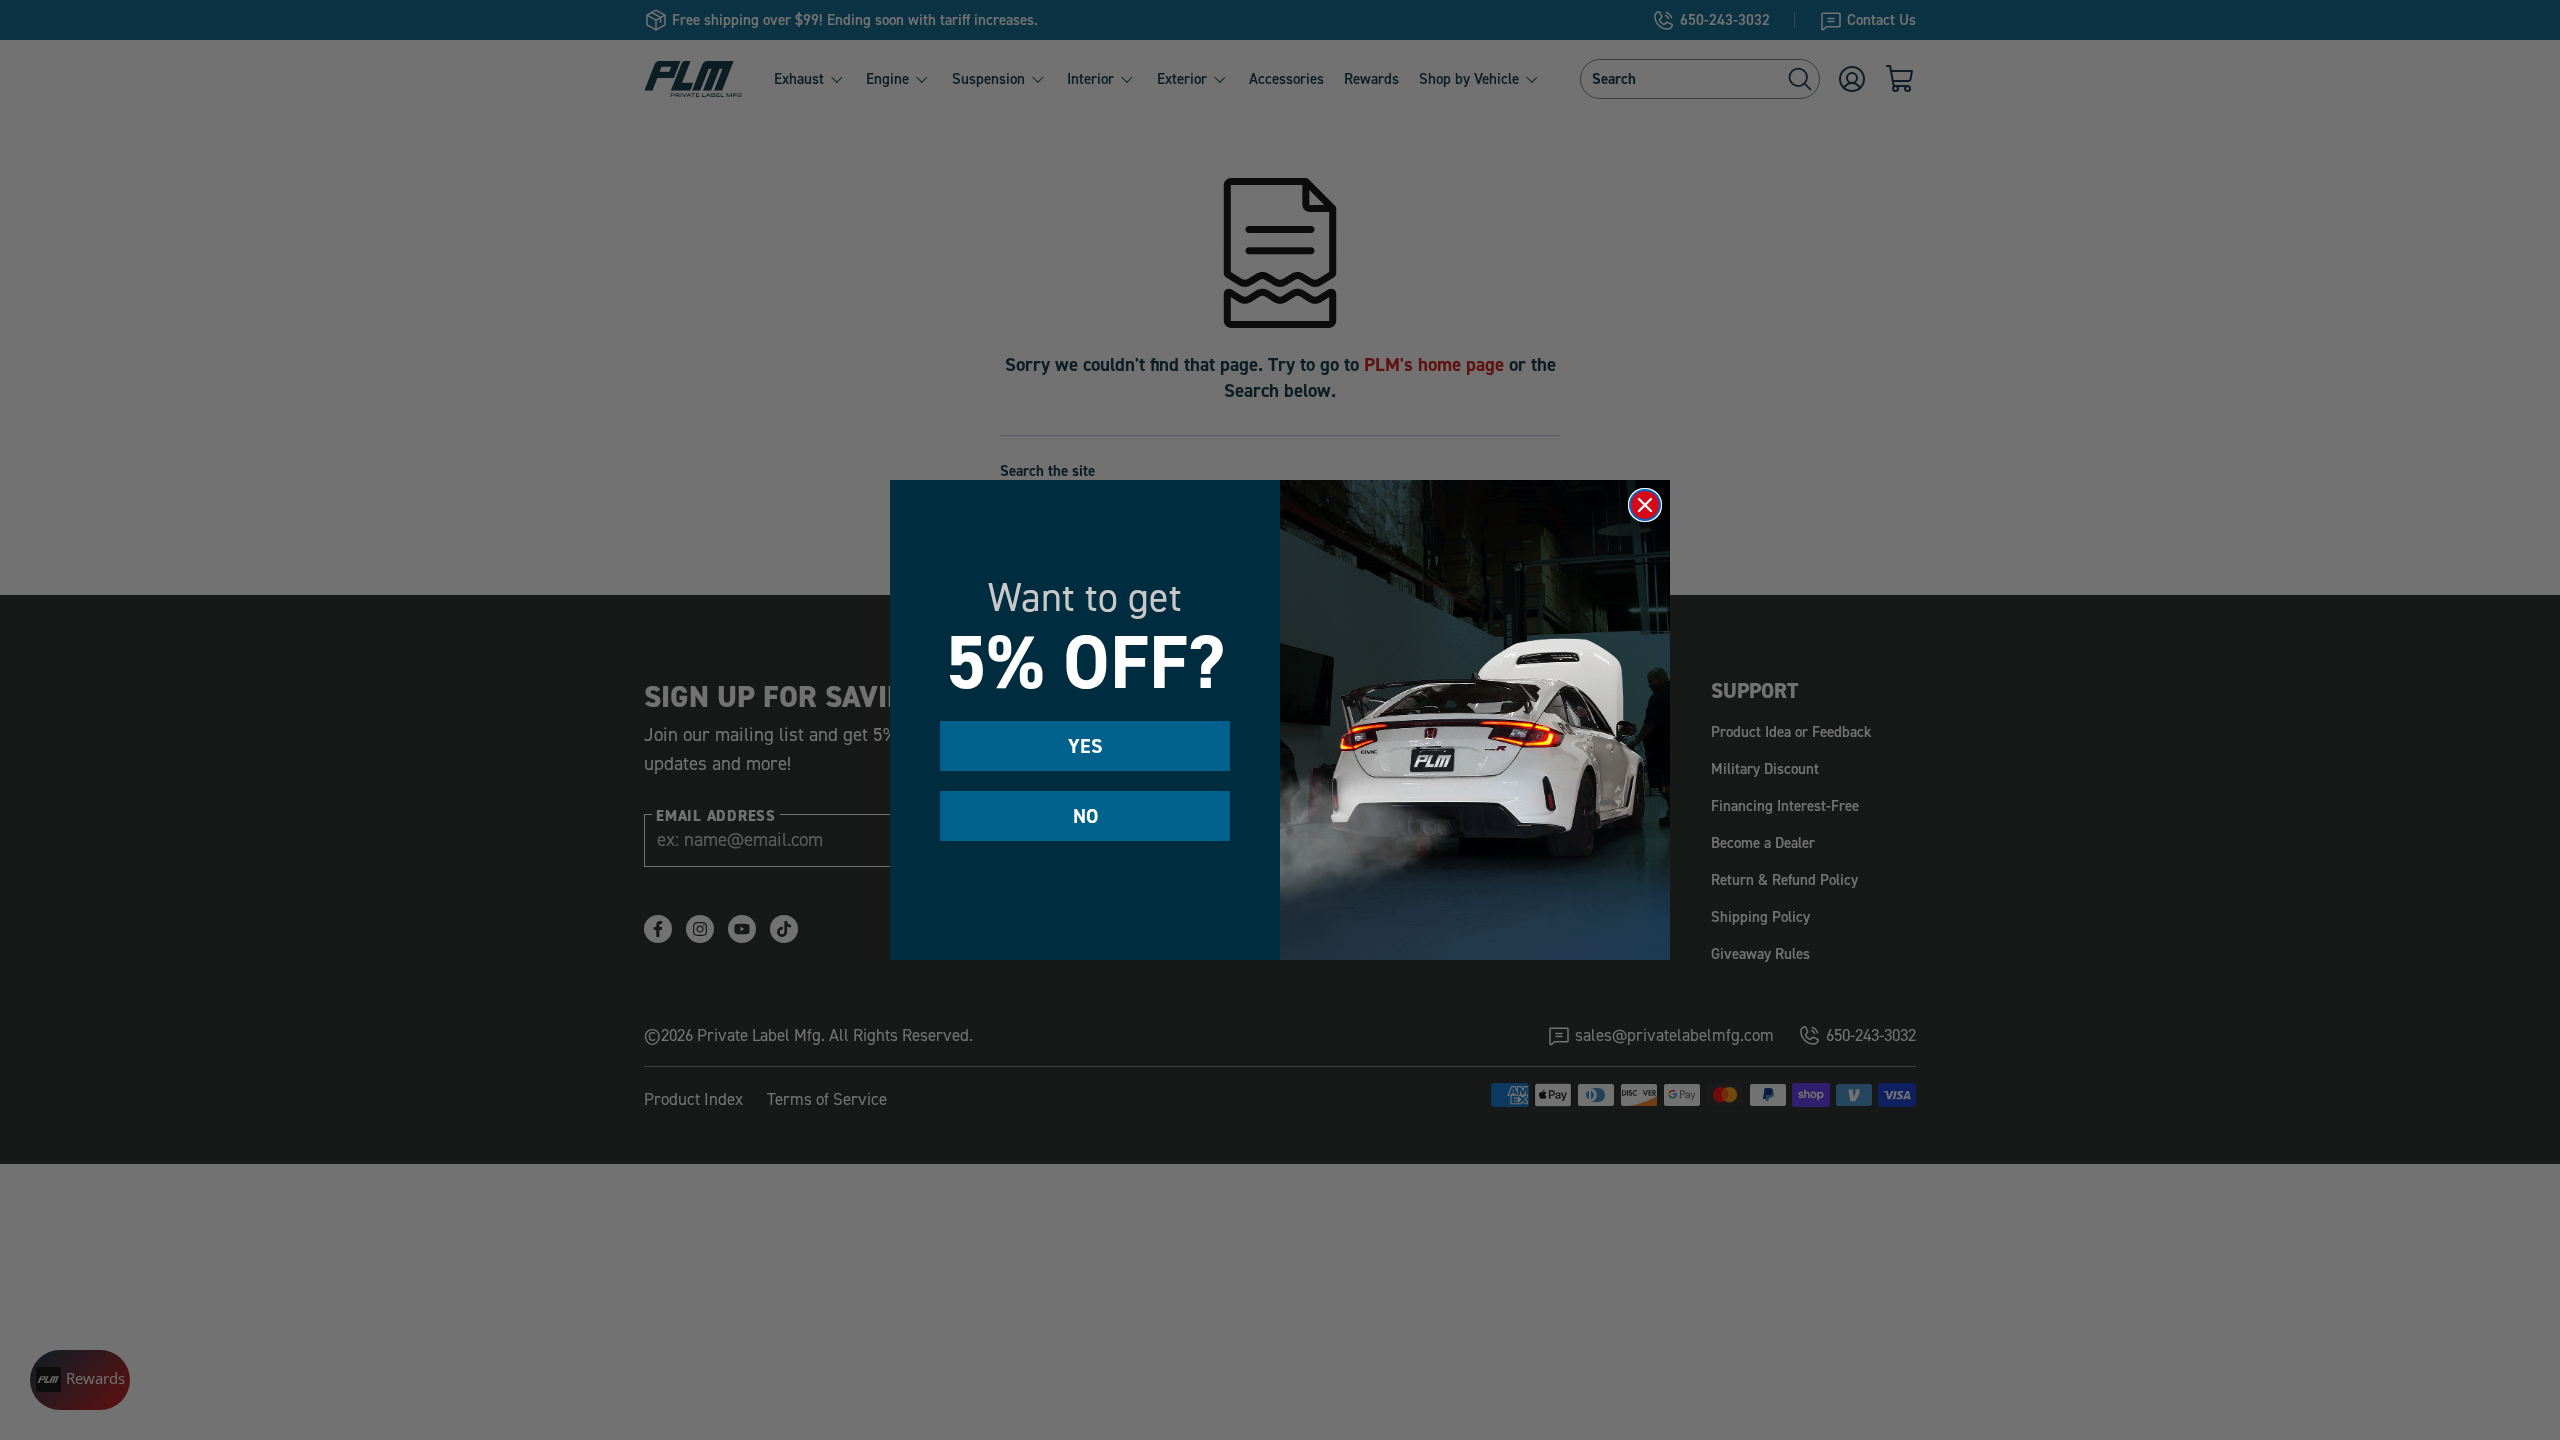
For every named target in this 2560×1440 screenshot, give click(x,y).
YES (1085, 746)
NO (1085, 816)
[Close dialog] (1645, 505)
